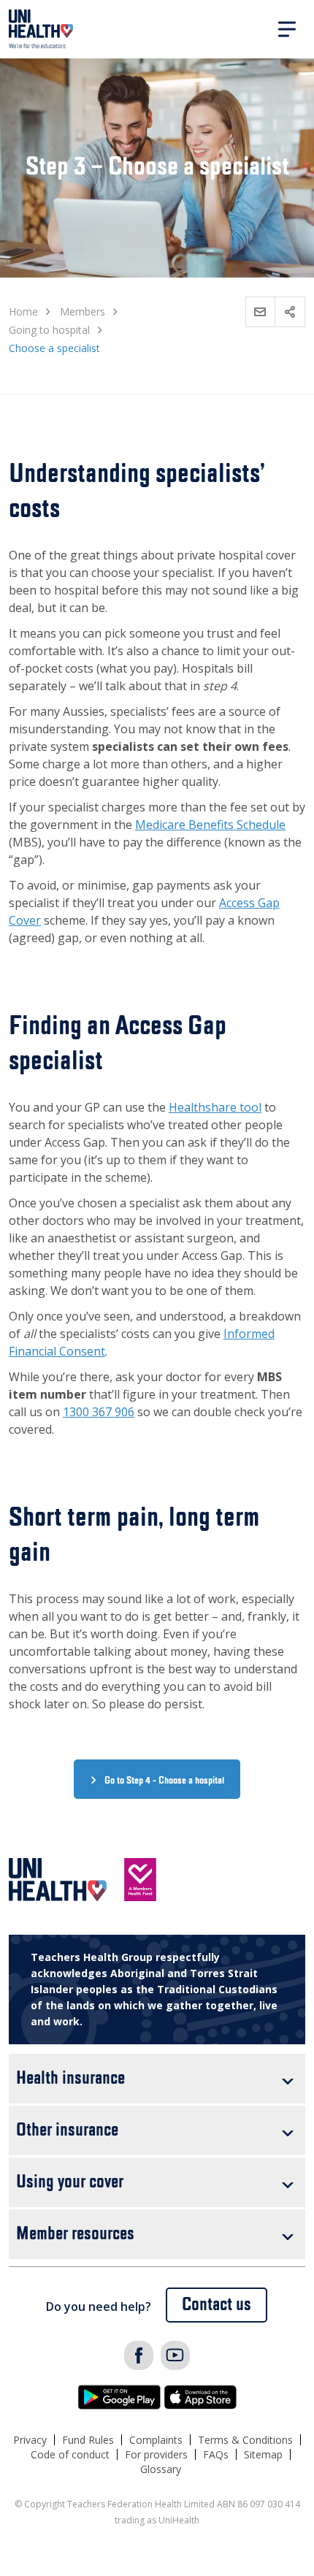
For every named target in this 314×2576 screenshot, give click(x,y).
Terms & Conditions (245, 2440)
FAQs (216, 2454)
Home (23, 312)
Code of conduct (70, 2454)
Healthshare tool (215, 1107)
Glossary (161, 2469)
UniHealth (41, 29)
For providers (156, 2454)
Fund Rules (88, 2440)
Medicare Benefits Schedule (210, 825)
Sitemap (263, 2454)
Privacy (30, 2440)
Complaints (156, 2440)
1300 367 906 (99, 1412)
